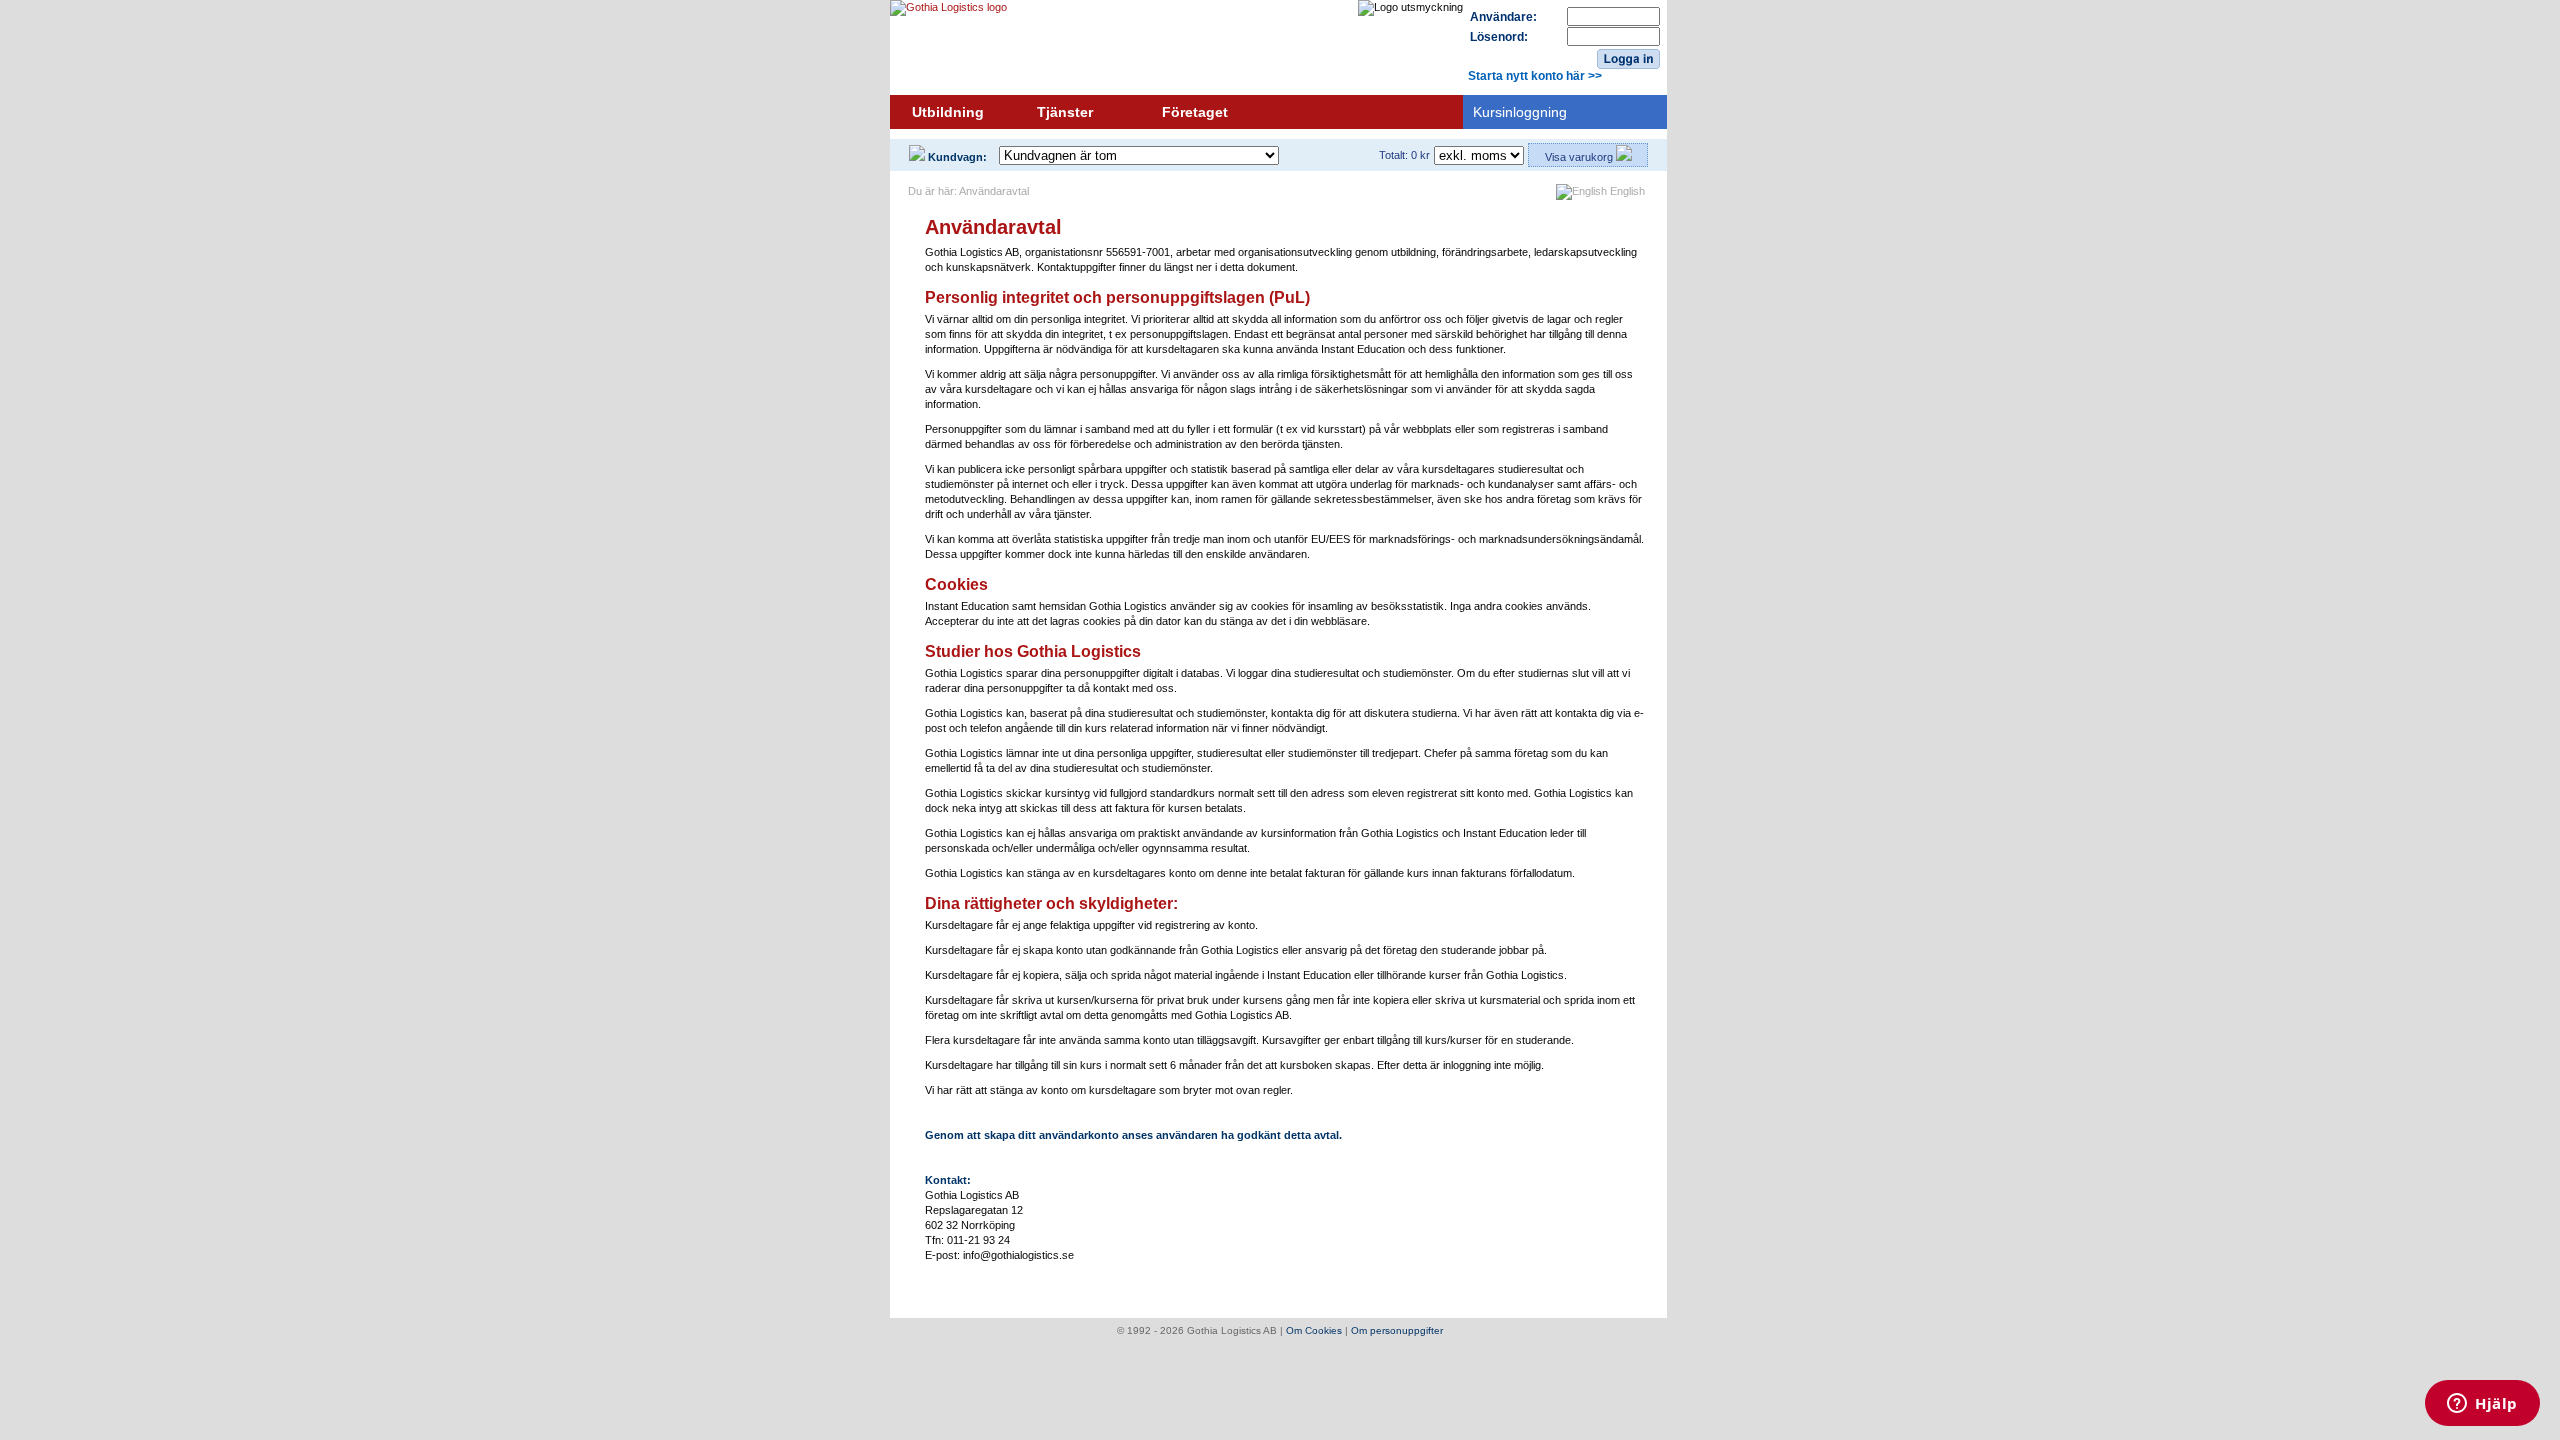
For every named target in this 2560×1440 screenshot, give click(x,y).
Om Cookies (1314, 1330)
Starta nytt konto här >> (1535, 76)
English (1626, 191)
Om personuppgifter (1397, 1330)
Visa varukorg (1580, 157)
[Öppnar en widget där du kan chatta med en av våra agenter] (2482, 1405)
